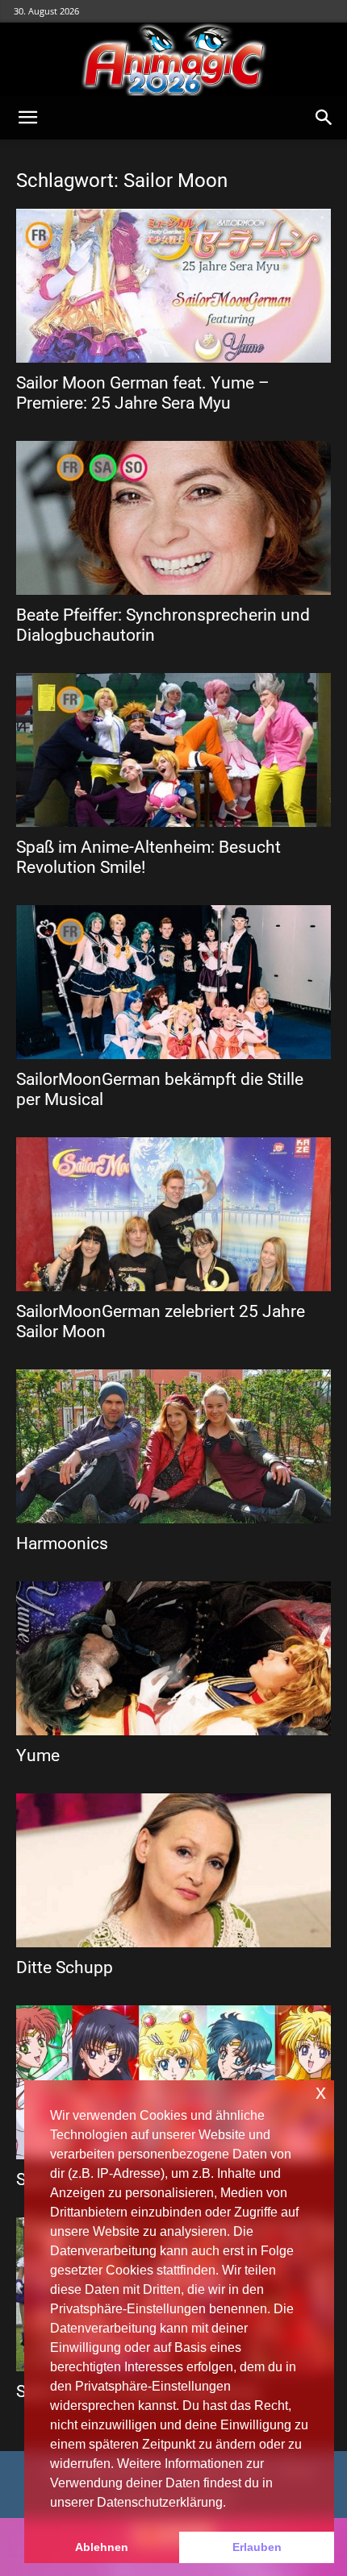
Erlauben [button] (257, 2547)
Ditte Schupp (65, 1967)
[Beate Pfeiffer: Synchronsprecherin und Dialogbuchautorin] (173, 518)
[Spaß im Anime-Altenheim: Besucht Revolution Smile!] (173, 750)
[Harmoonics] (173, 1446)
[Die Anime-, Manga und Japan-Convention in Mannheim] (173, 60)
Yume (38, 1755)
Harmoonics (62, 1544)
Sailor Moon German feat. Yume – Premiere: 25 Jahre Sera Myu (143, 393)
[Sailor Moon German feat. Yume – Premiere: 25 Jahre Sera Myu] (173, 286)
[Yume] (173, 1658)
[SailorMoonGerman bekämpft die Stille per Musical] (173, 982)
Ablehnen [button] (102, 2547)
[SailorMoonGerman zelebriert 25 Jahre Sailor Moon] (173, 1214)
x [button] (321, 2092)
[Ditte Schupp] (173, 1870)
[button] (27, 118)
